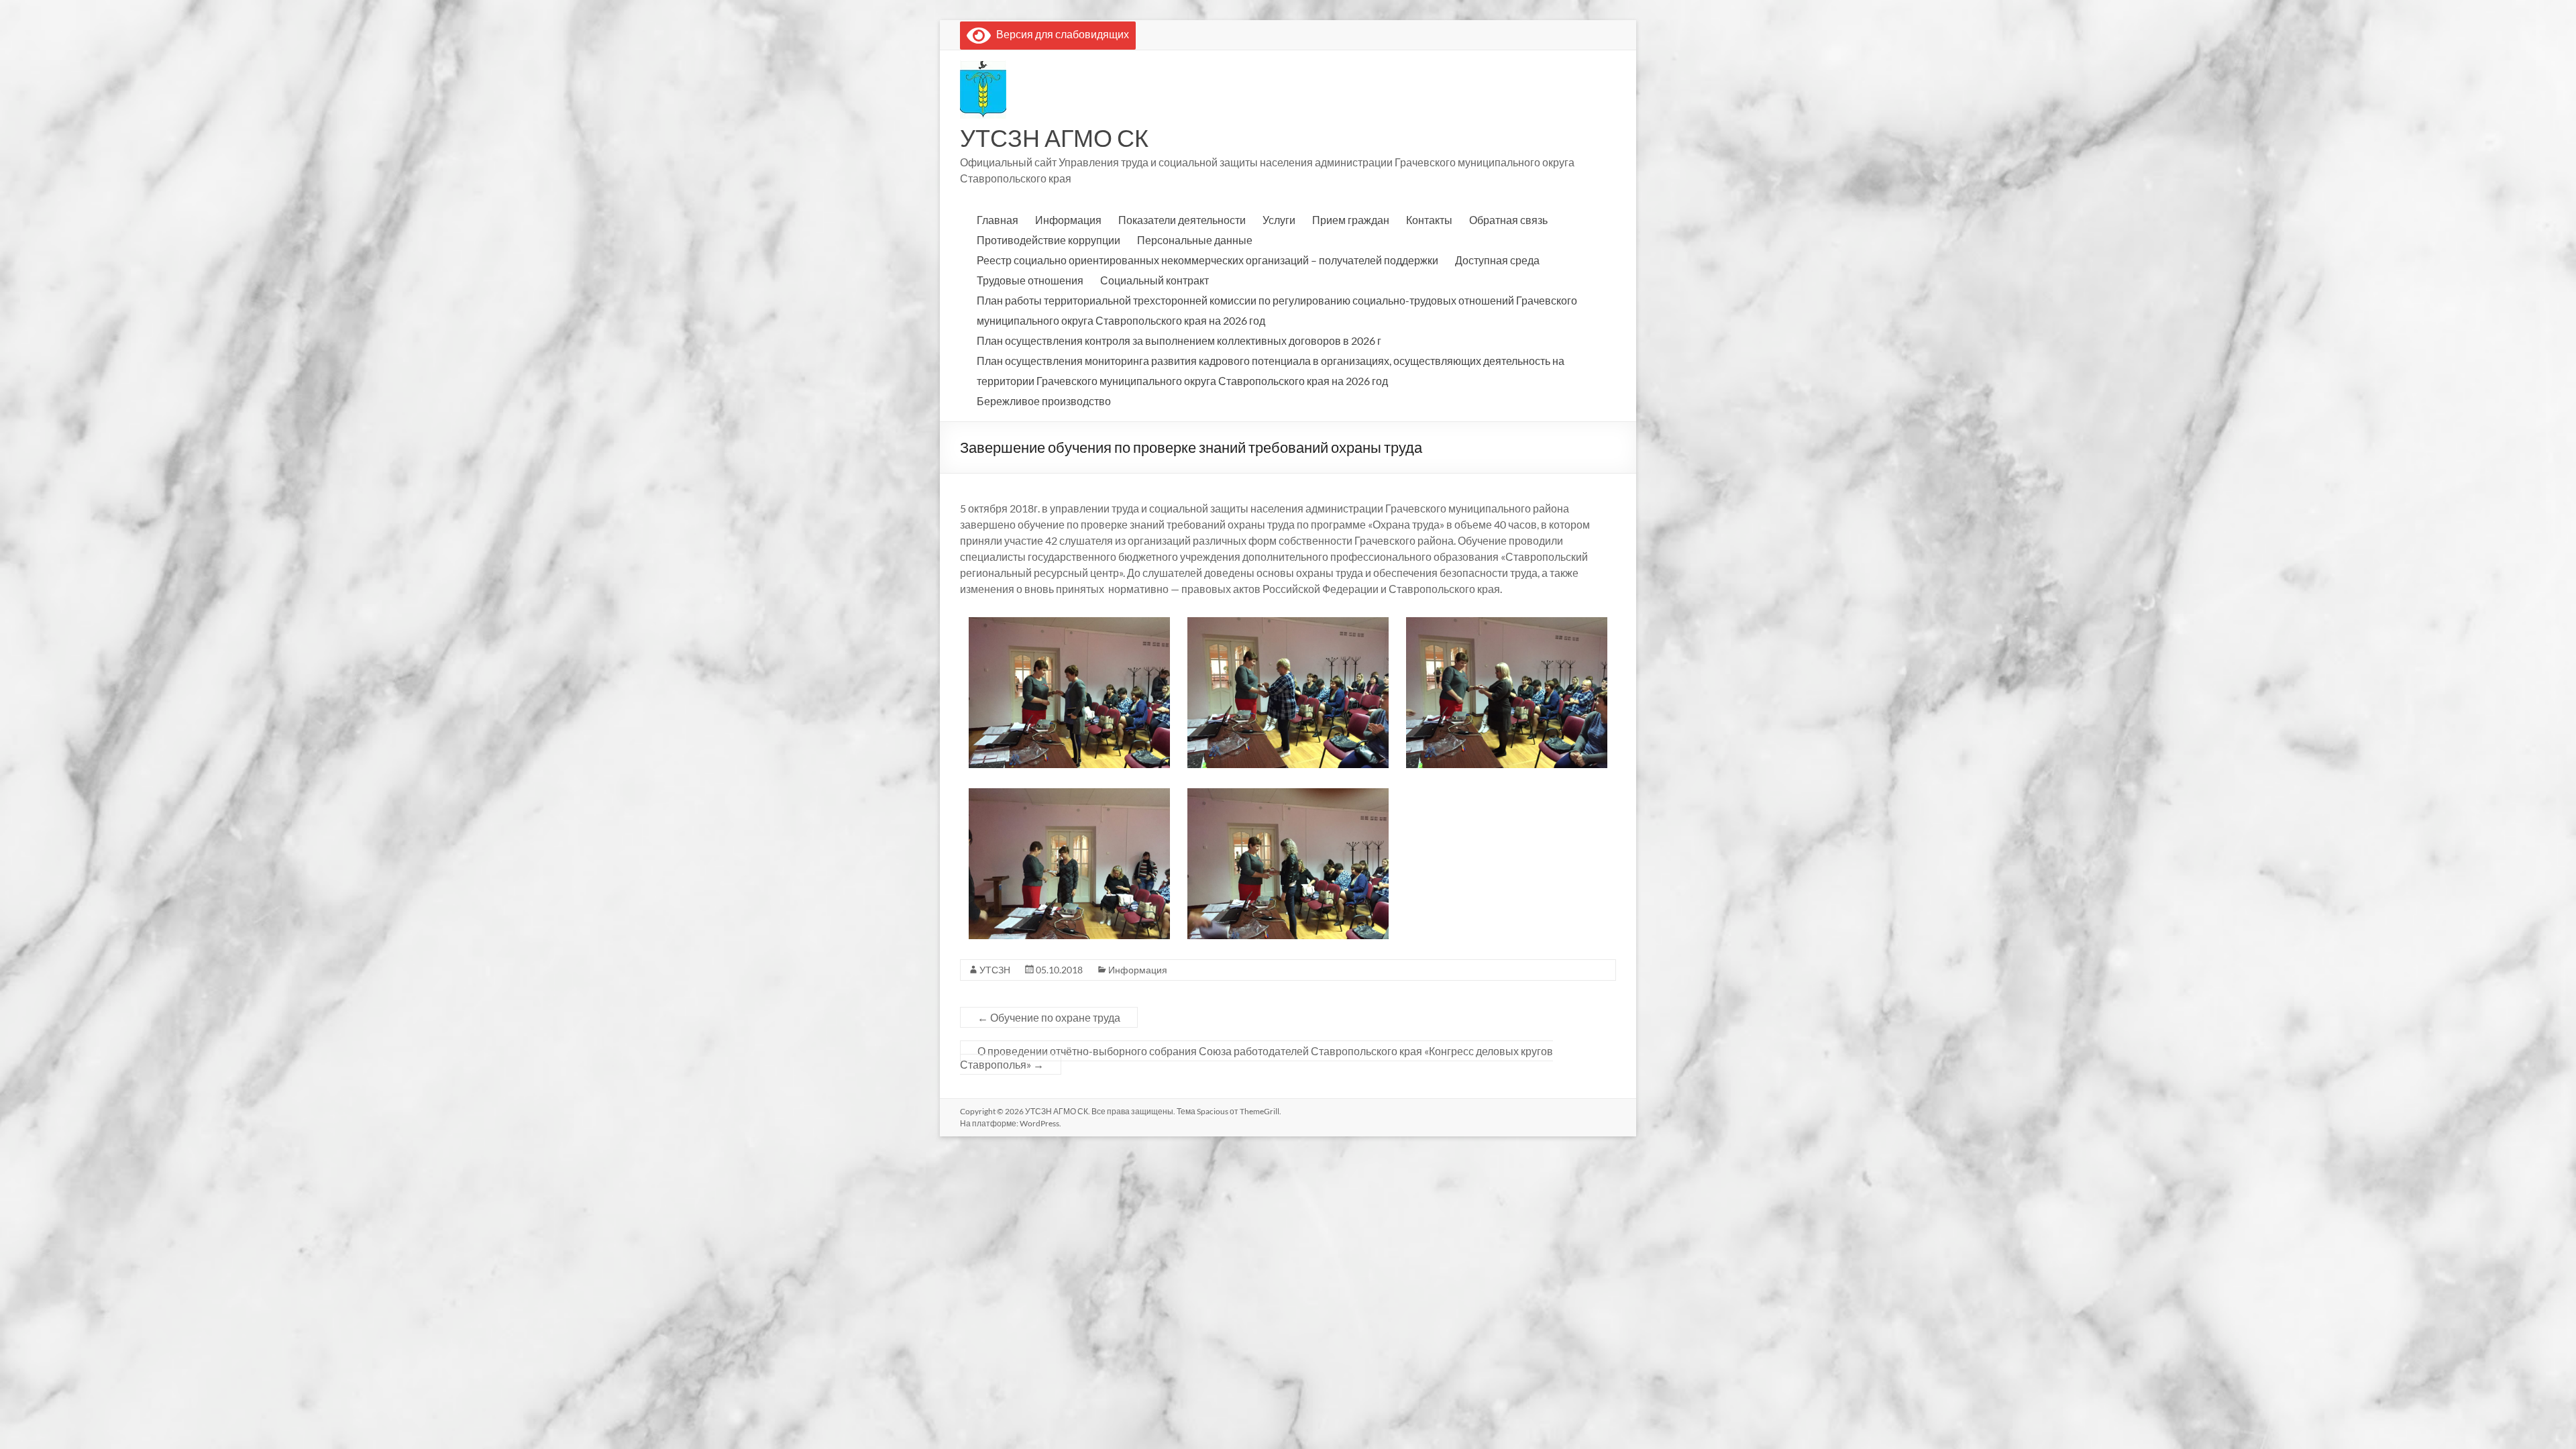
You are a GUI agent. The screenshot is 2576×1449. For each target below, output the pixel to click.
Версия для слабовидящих (1060, 34)
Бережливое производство (1044, 401)
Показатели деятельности (1182, 220)
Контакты (1429, 220)
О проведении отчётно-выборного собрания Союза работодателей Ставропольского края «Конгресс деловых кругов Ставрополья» (1256, 1058)
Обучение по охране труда (1049, 1017)
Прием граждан (1351, 220)
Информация (1068, 220)
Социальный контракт (1155, 280)
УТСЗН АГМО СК (1054, 138)
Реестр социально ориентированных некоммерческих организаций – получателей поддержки (1207, 260)
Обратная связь (1508, 220)
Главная (998, 220)
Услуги (1279, 220)
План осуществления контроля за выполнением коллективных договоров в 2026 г (1179, 340)
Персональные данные (1195, 240)
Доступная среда (1497, 260)
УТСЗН (995, 970)
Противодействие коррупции (1049, 240)
